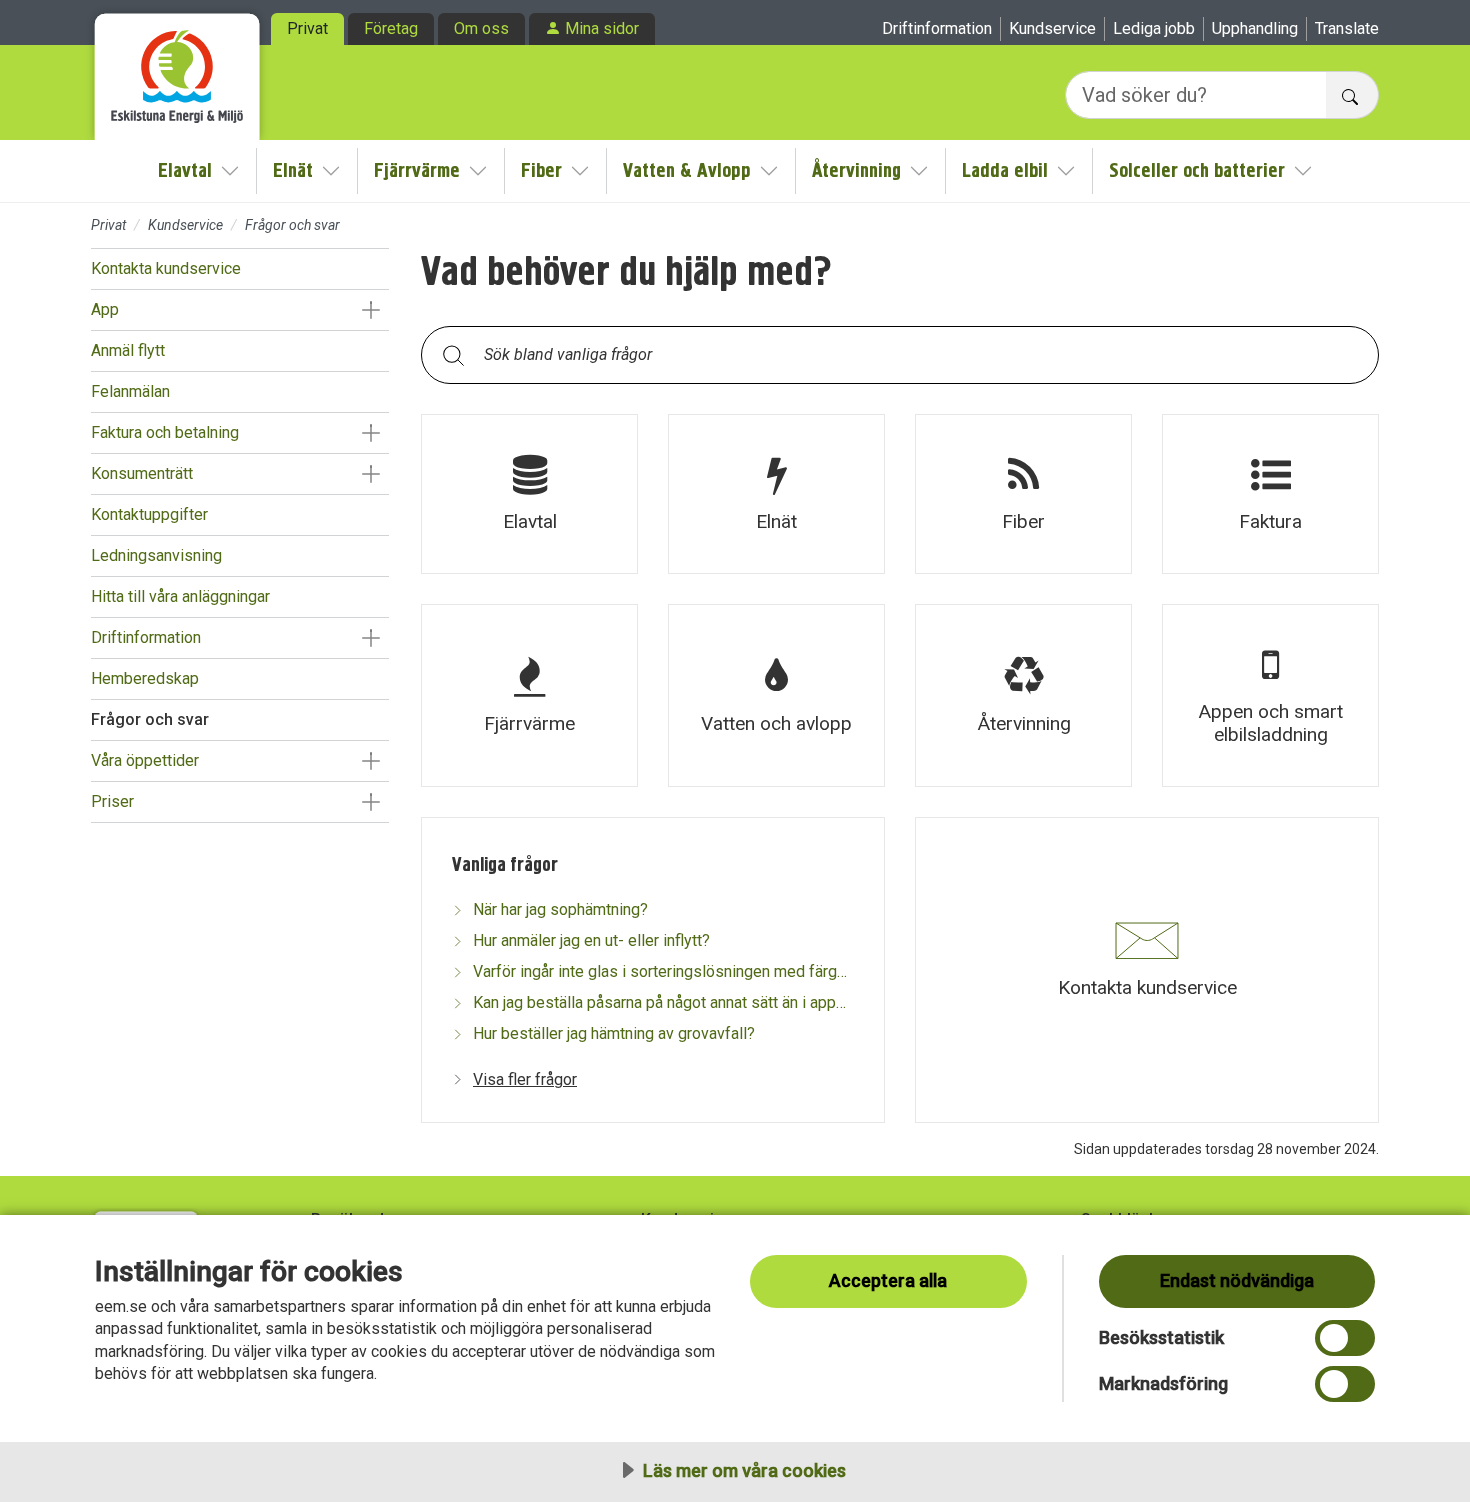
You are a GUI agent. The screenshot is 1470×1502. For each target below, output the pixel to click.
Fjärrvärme (417, 170)
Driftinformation (937, 28)
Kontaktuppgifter (149, 514)
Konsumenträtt (142, 473)
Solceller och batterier (1197, 170)
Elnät (293, 170)
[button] (370, 310)
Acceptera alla (888, 1280)
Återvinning (856, 170)
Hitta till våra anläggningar (180, 596)
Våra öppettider (145, 760)
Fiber (541, 170)
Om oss (481, 28)
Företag (391, 28)
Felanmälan (130, 391)
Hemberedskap (145, 678)
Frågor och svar (150, 719)
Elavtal (185, 170)
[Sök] (453, 354)
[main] (900, 724)
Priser (112, 801)
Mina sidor (602, 28)
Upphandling (1255, 28)
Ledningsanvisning (156, 555)
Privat (307, 28)
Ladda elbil (1005, 170)
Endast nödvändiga (1237, 1280)
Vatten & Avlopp (687, 170)
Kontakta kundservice (166, 268)
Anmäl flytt (128, 350)
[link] (529, 494)
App (105, 309)
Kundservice (1052, 28)
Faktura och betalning (165, 432)
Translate (1347, 28)
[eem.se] (177, 70)
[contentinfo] (900, 685)
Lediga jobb (1154, 28)
